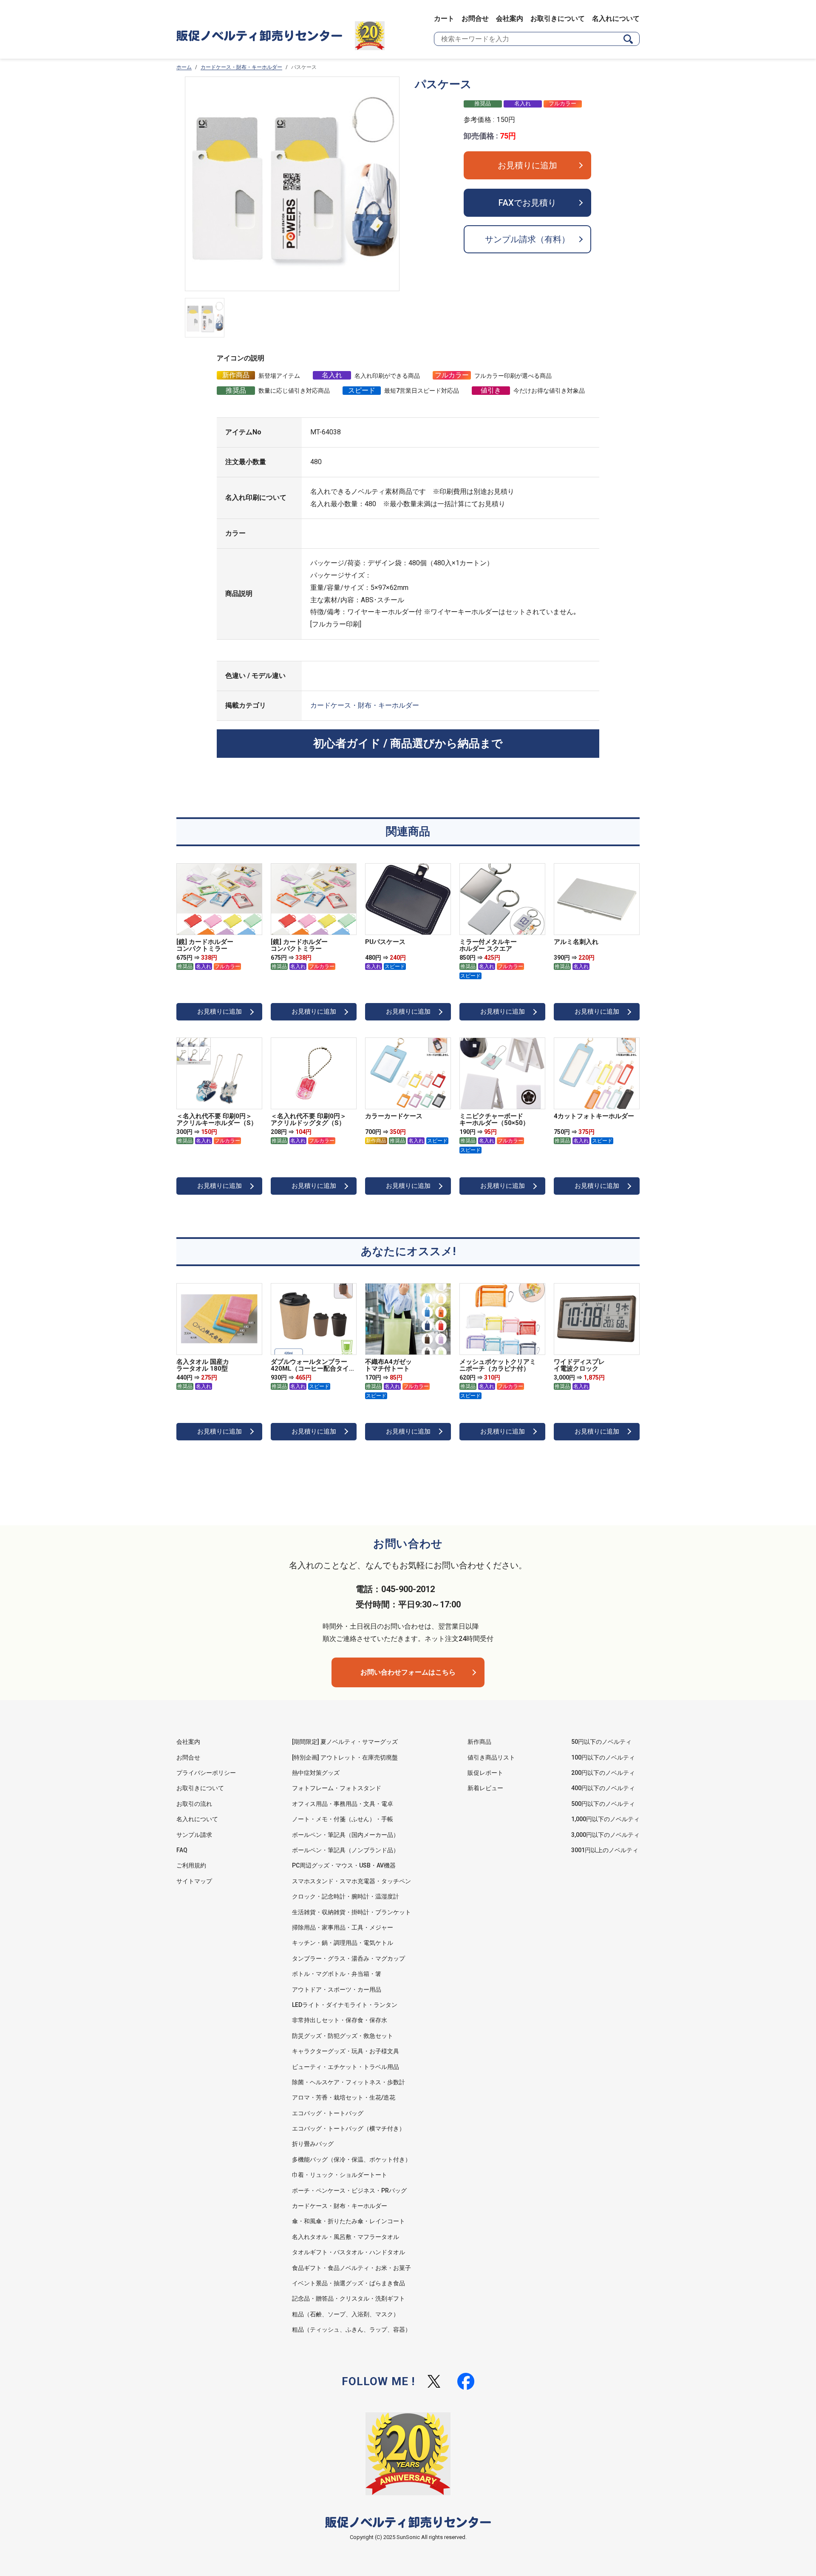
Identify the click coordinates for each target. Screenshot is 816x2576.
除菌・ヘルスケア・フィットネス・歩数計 (348, 2082)
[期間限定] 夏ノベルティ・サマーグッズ (345, 1742)
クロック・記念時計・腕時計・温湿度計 (346, 1896)
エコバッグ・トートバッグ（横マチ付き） (348, 2128)
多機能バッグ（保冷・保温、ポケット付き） (351, 2159)
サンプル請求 (194, 1835)
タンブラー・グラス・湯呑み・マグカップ (348, 1958)
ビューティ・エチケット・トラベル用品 (346, 2067)
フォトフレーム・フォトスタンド (337, 1788)
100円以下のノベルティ (603, 1757)
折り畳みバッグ (313, 2144)
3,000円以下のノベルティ (605, 1835)
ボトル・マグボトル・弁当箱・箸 (337, 1974)
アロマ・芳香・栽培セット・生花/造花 (344, 2097)
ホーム (184, 67)
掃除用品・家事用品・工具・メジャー (343, 1927)
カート (444, 18)
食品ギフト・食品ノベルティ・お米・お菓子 (351, 2268)
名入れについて (616, 18)
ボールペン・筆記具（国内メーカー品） (346, 1835)
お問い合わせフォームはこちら (408, 1672)
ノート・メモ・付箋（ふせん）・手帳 (343, 1819)
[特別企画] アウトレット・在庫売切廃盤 (345, 1757)
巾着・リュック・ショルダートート (340, 2175)
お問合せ (475, 18)
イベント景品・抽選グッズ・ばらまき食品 (348, 2283)
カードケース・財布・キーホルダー (241, 67)
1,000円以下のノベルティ (605, 1819)
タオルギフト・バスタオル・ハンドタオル (348, 2252)
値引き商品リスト (491, 1757)
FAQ (182, 1850)
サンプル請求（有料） (527, 239)
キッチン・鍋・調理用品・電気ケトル (343, 1943)
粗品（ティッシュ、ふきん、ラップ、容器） (351, 2329)
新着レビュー (485, 1788)
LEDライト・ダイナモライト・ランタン (345, 2005)
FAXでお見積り (527, 203)
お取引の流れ (194, 1804)
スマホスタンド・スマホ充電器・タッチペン (351, 1881)
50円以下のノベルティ (601, 1742)
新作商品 (479, 1742)
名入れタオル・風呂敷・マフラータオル (346, 2237)
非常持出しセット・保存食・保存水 (340, 2020)
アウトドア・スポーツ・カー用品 (337, 1989)
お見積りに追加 (527, 165)
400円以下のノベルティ (603, 1788)
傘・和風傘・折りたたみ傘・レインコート (348, 2221)
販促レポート (485, 1773)
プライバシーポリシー (206, 1773)
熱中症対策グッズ (316, 1773)
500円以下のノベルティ (603, 1804)
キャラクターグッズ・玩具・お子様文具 (346, 2051)
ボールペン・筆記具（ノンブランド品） (346, 1850)
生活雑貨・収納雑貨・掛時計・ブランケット (351, 1912)
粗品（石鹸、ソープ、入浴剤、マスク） (346, 2314)
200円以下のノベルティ (603, 1773)
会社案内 (510, 18)
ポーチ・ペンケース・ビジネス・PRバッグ (349, 2191)
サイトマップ (194, 1881)
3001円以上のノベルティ (605, 1850)
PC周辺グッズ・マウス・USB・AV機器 (344, 1865)
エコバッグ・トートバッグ (328, 2113)
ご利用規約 (191, 1865)
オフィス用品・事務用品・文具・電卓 (343, 1804)
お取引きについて (558, 18)
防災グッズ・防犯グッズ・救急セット (343, 2036)
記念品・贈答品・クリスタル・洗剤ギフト (348, 2298)
